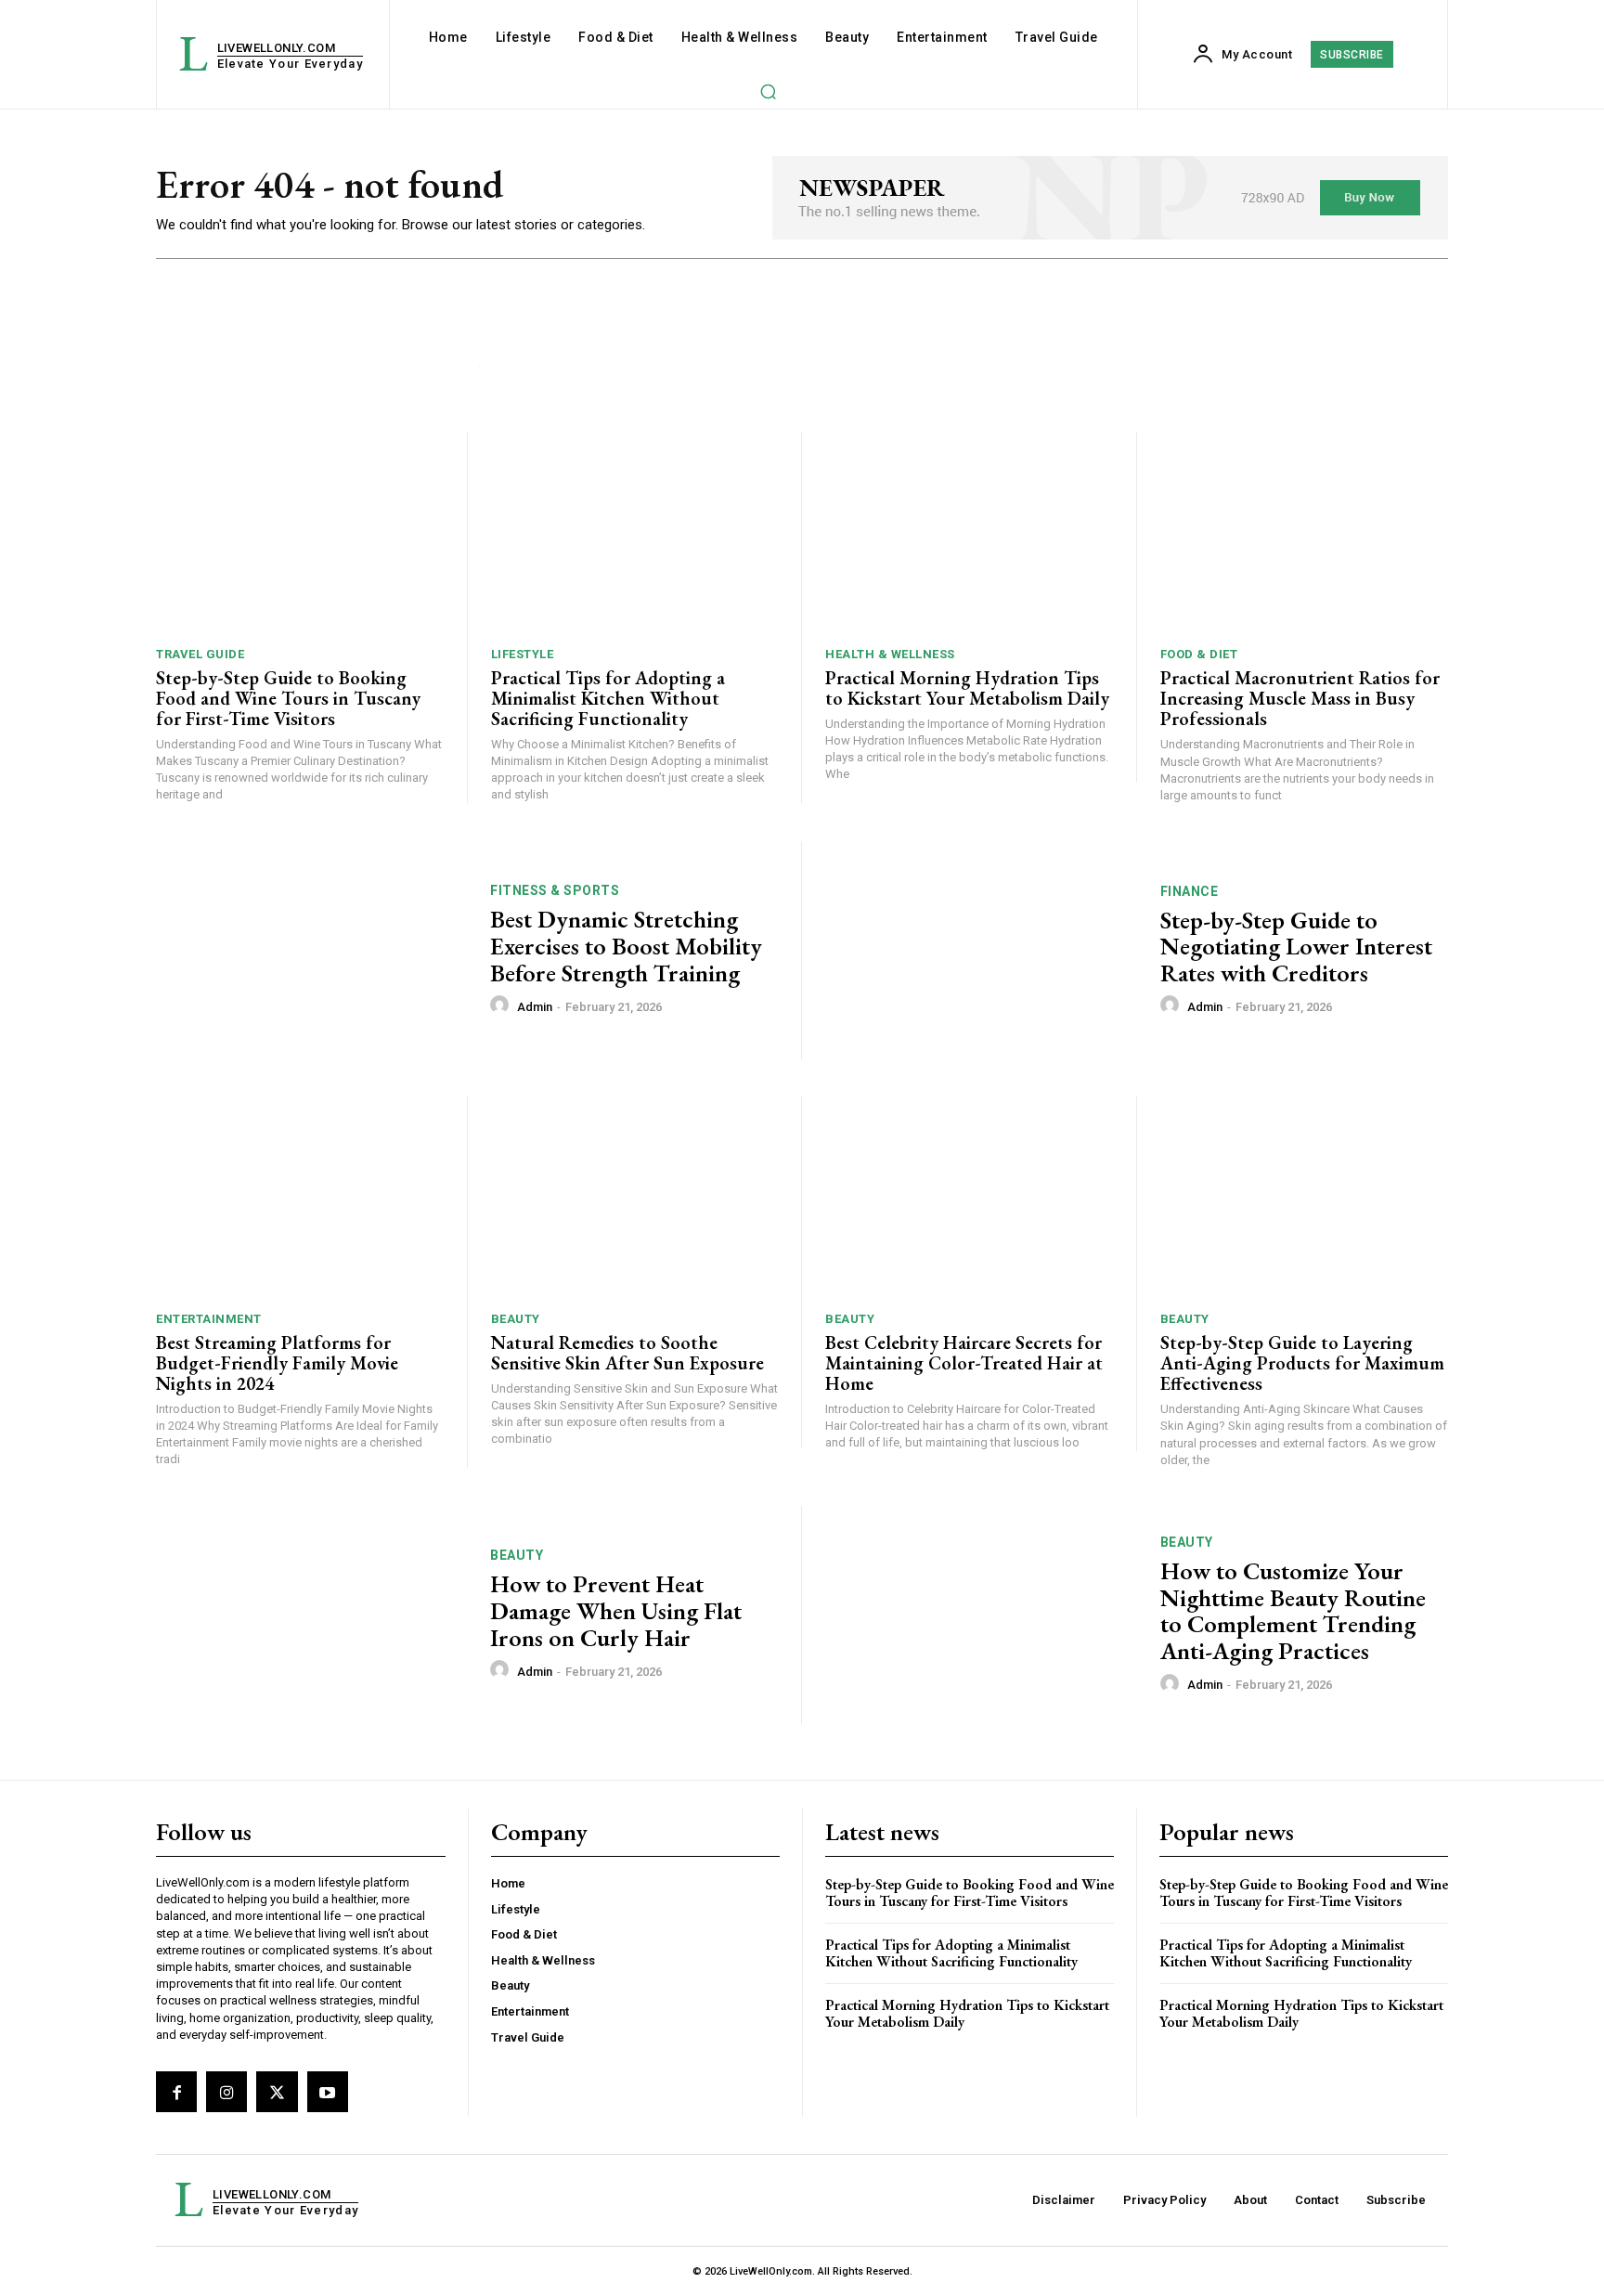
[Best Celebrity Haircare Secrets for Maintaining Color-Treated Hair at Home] (969, 1197)
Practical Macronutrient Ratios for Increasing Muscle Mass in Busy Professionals (1300, 698)
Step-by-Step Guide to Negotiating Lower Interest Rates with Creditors (1296, 947)
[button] (768, 91)
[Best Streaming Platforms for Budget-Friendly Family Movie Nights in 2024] (300, 1197)
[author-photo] (502, 1005)
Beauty (516, 1319)
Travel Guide (200, 654)
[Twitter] (277, 2092)
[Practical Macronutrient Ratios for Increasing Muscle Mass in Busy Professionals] (1305, 532)
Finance (1190, 891)
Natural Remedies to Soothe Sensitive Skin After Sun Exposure (627, 1353)
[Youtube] (328, 2092)
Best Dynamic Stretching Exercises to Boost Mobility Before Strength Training (626, 946)
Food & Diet (1199, 654)
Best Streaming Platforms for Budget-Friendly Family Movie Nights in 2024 (277, 1363)
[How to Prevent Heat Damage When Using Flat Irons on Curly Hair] (311, 1615)
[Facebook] (176, 2092)
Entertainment (209, 1319)
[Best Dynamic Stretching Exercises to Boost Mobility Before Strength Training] (311, 950)
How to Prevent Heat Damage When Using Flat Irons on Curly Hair (616, 1610)
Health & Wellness (890, 654)
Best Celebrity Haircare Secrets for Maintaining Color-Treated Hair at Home (964, 1363)
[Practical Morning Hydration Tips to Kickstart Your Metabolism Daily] (969, 532)
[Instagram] (226, 2092)
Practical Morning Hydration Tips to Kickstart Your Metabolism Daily (967, 688)
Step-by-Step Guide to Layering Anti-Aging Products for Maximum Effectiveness (1302, 1363)
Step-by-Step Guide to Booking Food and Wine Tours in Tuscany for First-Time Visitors (288, 698)
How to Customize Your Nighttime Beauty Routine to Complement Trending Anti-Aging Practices (1293, 1611)
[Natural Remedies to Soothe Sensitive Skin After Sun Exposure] (635, 1197)
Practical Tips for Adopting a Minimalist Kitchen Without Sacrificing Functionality (608, 698)
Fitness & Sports (555, 890)
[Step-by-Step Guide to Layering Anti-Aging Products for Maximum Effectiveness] (1305, 1197)
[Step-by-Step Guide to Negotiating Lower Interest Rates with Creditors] (981, 950)
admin (535, 1007)
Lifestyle (523, 654)
